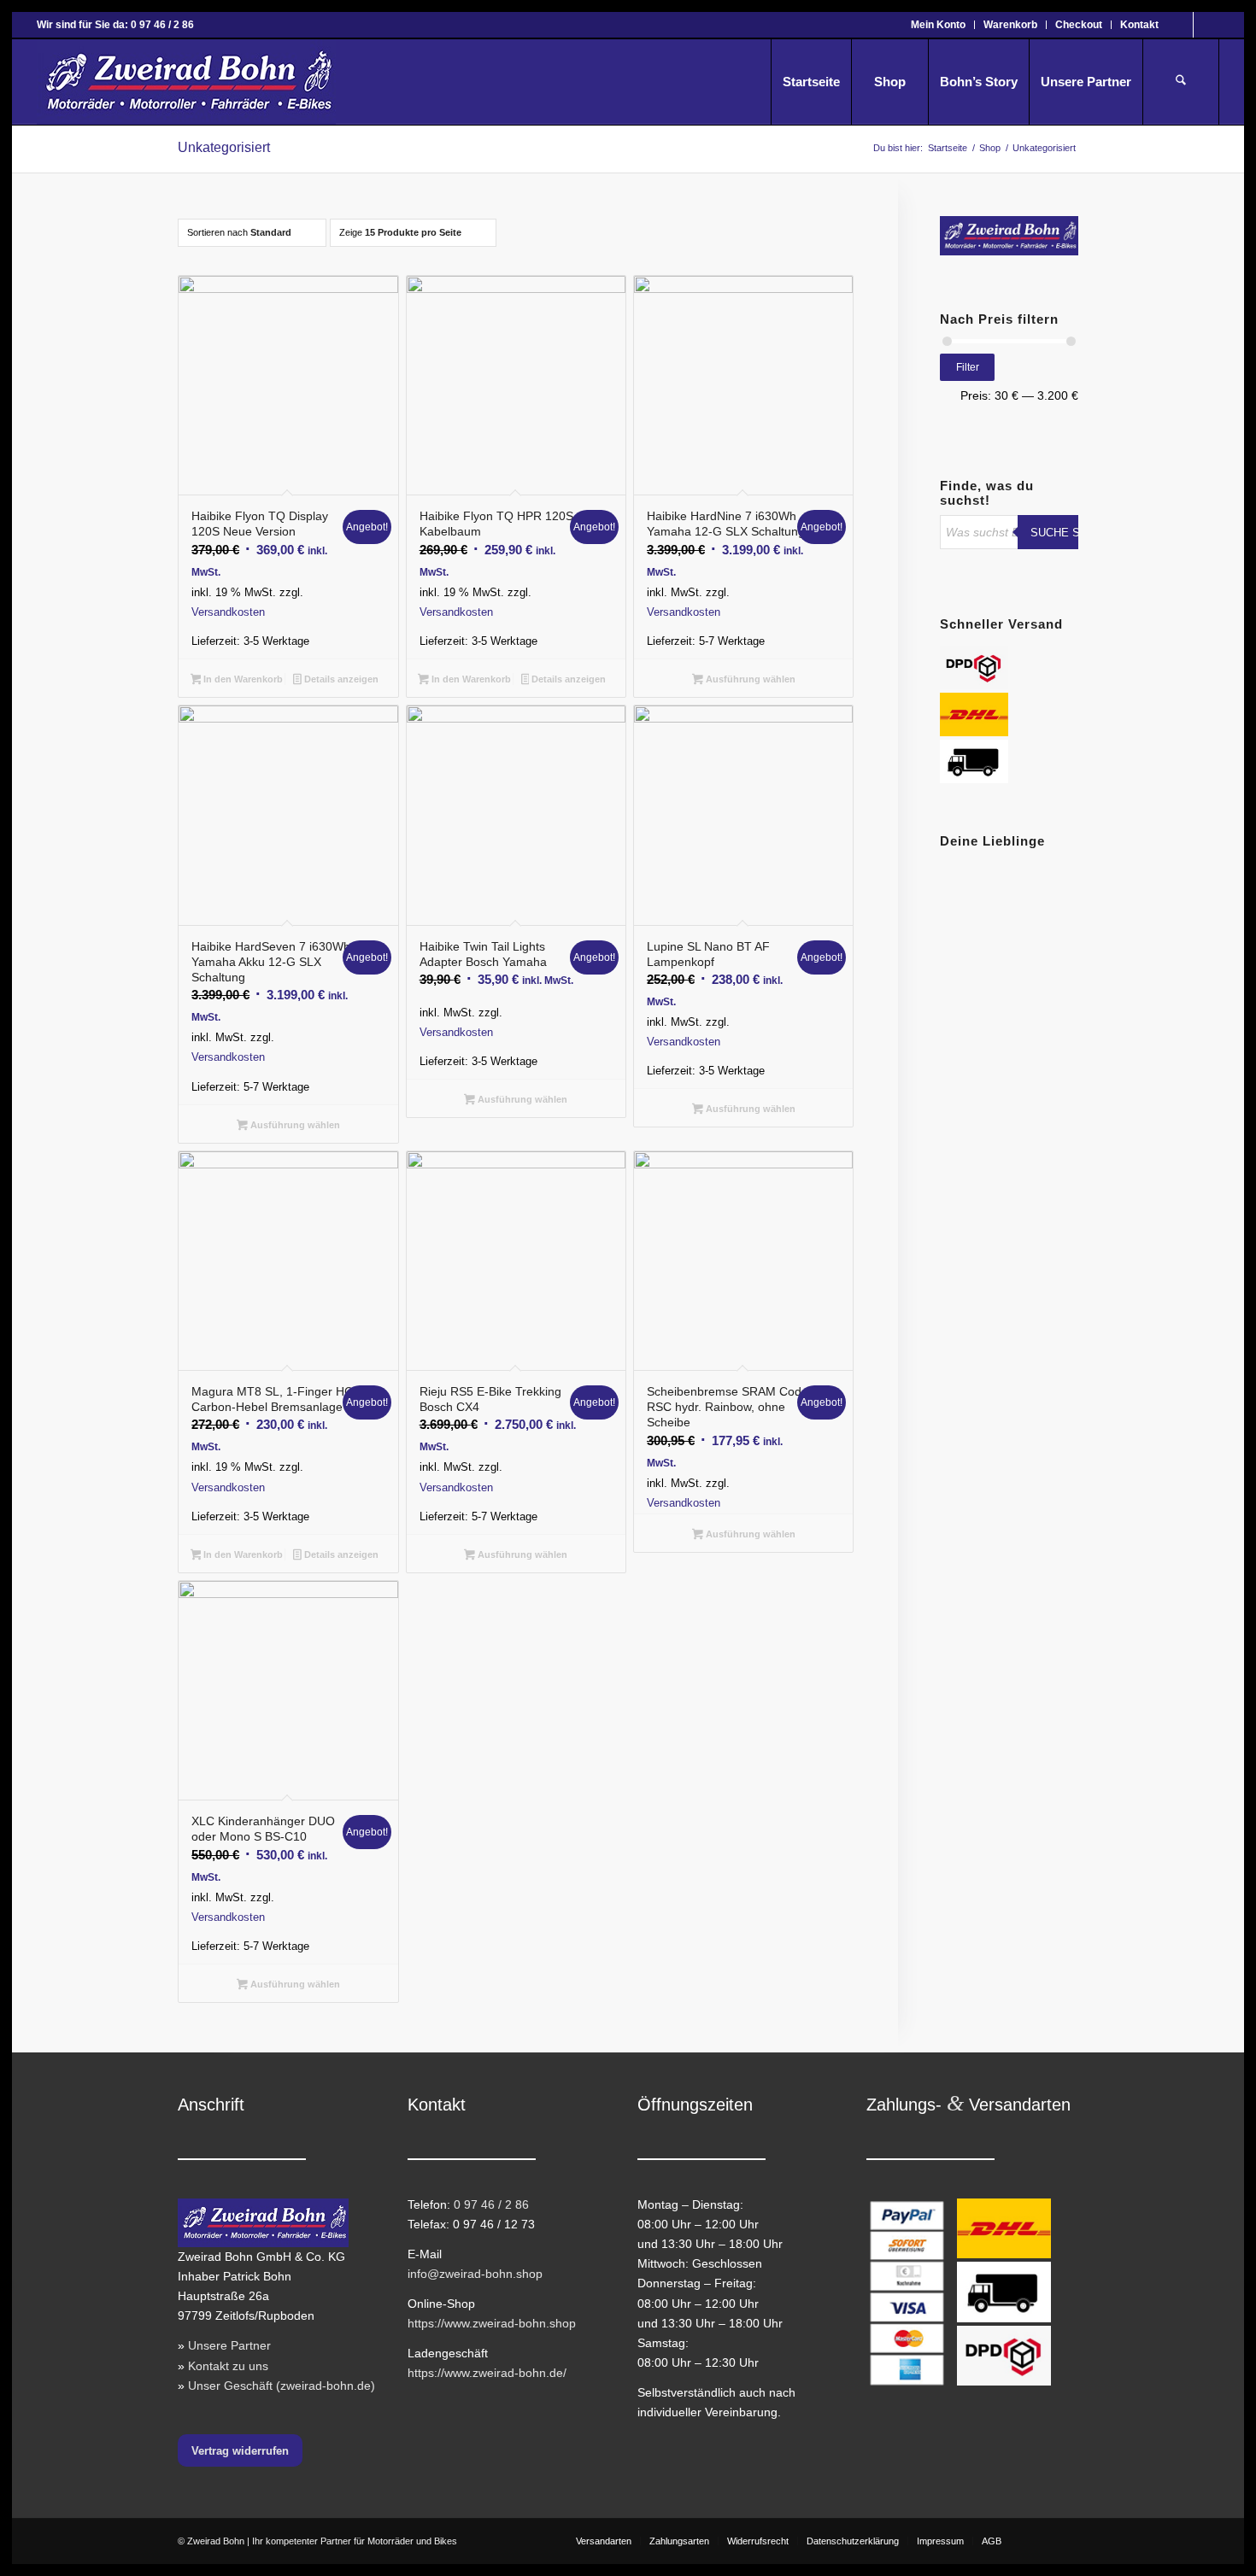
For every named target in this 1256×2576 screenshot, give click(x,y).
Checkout (1079, 25)
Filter (968, 367)
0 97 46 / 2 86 (491, 2204)
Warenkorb (1010, 25)
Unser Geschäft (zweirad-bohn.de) (282, 2386)
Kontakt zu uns (228, 2366)
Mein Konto (938, 25)
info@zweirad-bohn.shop (475, 2274)
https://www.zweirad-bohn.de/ (487, 2373)
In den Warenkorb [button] (242, 679)
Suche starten (1077, 533)
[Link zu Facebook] (1180, 25)
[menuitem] (939, 25)
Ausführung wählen (749, 679)
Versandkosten (228, 612)
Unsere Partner (229, 2345)
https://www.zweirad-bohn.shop (492, 2323)
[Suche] (1181, 82)
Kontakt (1139, 25)
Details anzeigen (340, 679)
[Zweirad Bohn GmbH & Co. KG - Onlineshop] (186, 82)
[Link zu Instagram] (1206, 25)
